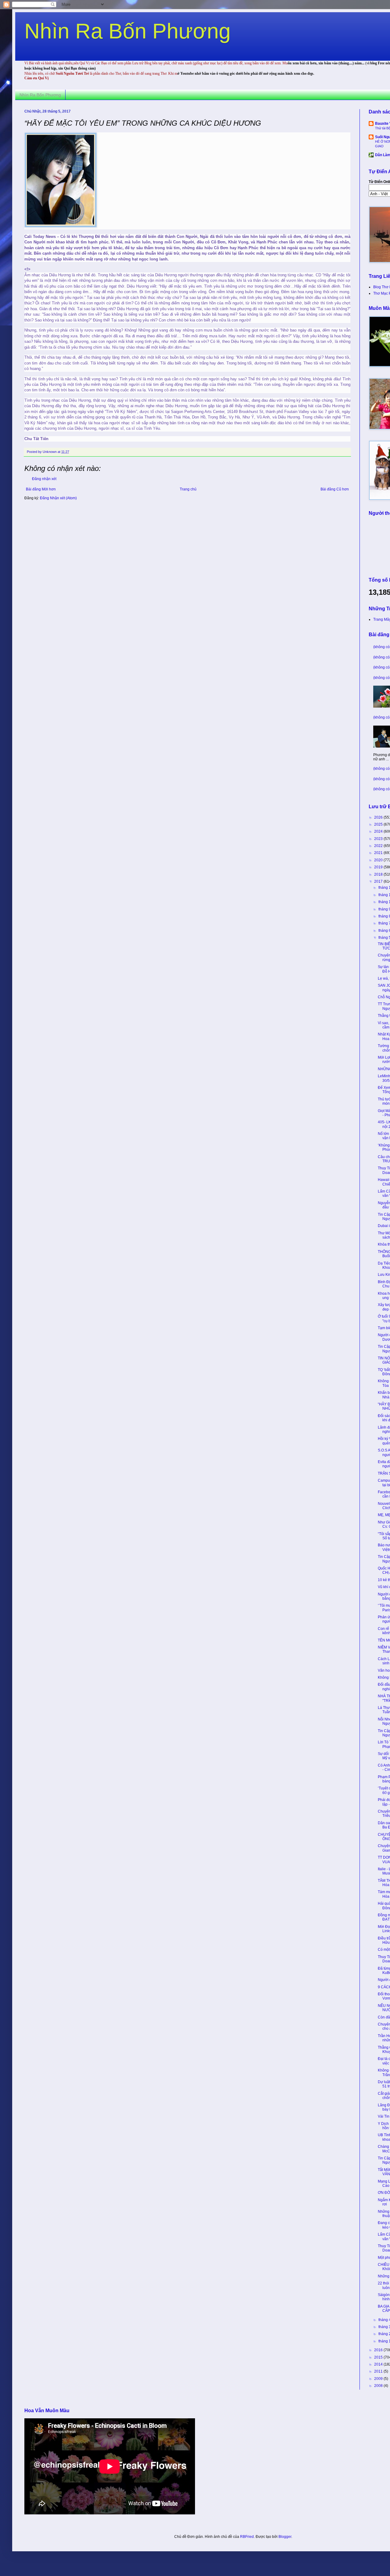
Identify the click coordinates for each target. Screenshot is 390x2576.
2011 (379, 2371)
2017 (379, 881)
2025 (379, 824)
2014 (379, 2364)
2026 (379, 817)
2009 (379, 2379)
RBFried (247, 2537)
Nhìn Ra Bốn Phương (128, 31)
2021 (379, 853)
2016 (379, 2350)
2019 (379, 867)
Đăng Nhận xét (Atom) (58, 498)
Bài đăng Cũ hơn (335, 489)
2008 (379, 2386)
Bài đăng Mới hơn (41, 489)
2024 (379, 831)
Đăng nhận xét (44, 479)
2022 (379, 846)
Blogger (285, 2537)
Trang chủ (188, 489)
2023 (379, 839)
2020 (379, 860)
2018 (379, 874)
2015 (379, 2357)
